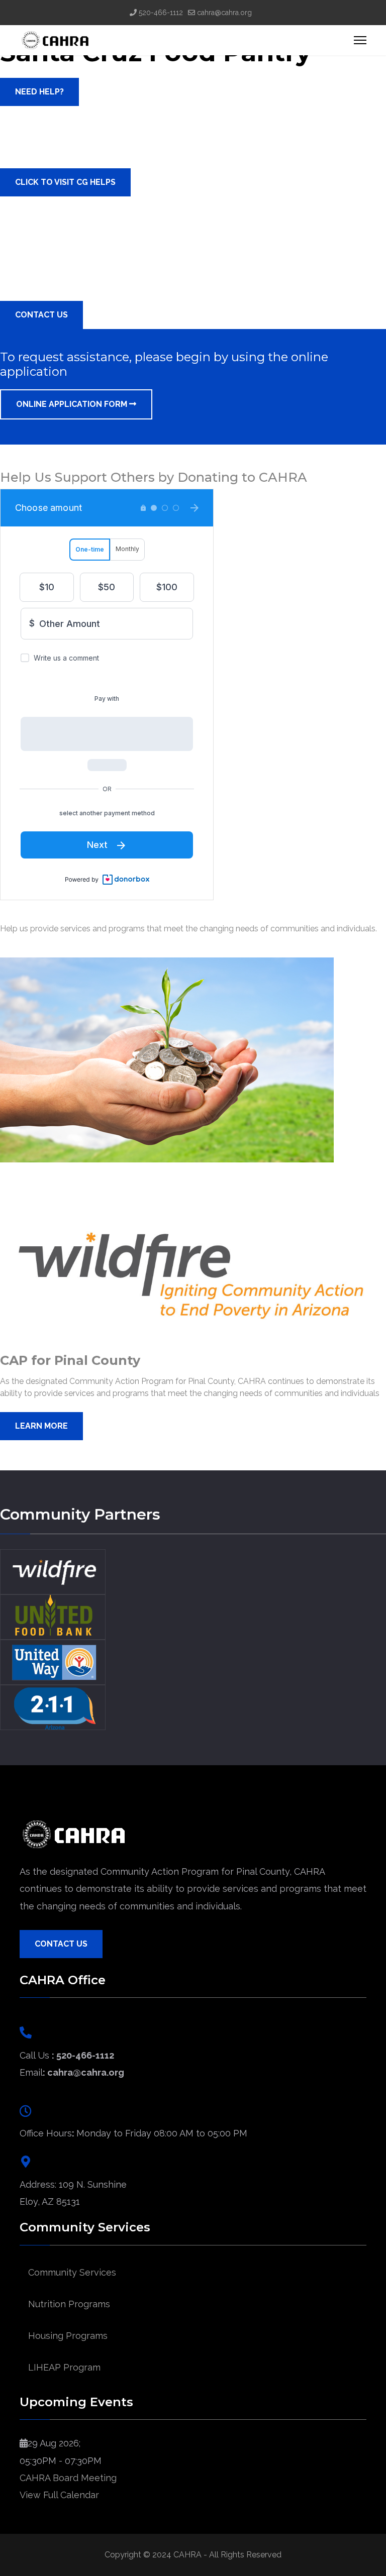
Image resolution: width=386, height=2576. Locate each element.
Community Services (72, 2272)
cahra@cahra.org (224, 13)
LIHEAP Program (64, 2367)
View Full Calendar (59, 2495)
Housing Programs (68, 2336)
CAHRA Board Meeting (68, 2478)
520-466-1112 (161, 13)
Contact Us (61, 1944)
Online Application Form (73, 404)
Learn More (41, 1426)
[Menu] (360, 40)
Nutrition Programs (69, 2304)
